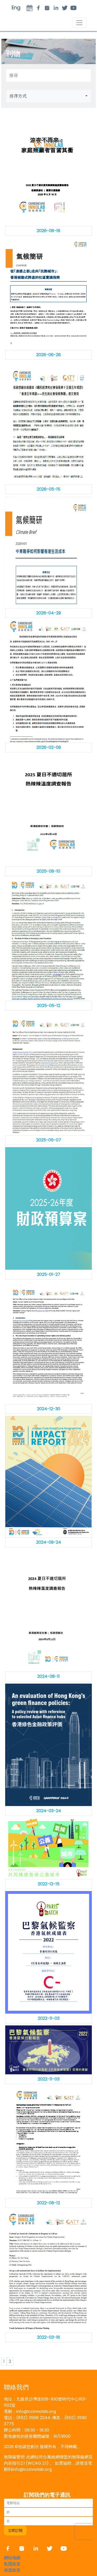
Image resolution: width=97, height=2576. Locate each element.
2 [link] (10, 2361)
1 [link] (4, 2361)
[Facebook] (10, 2548)
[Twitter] (65, 8)
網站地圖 (12, 2558)
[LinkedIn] (56, 8)
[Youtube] (73, 8)
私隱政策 (12, 2564)
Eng (16, 8)
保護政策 (12, 2570)
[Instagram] (47, 8)
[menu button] (79, 23)
